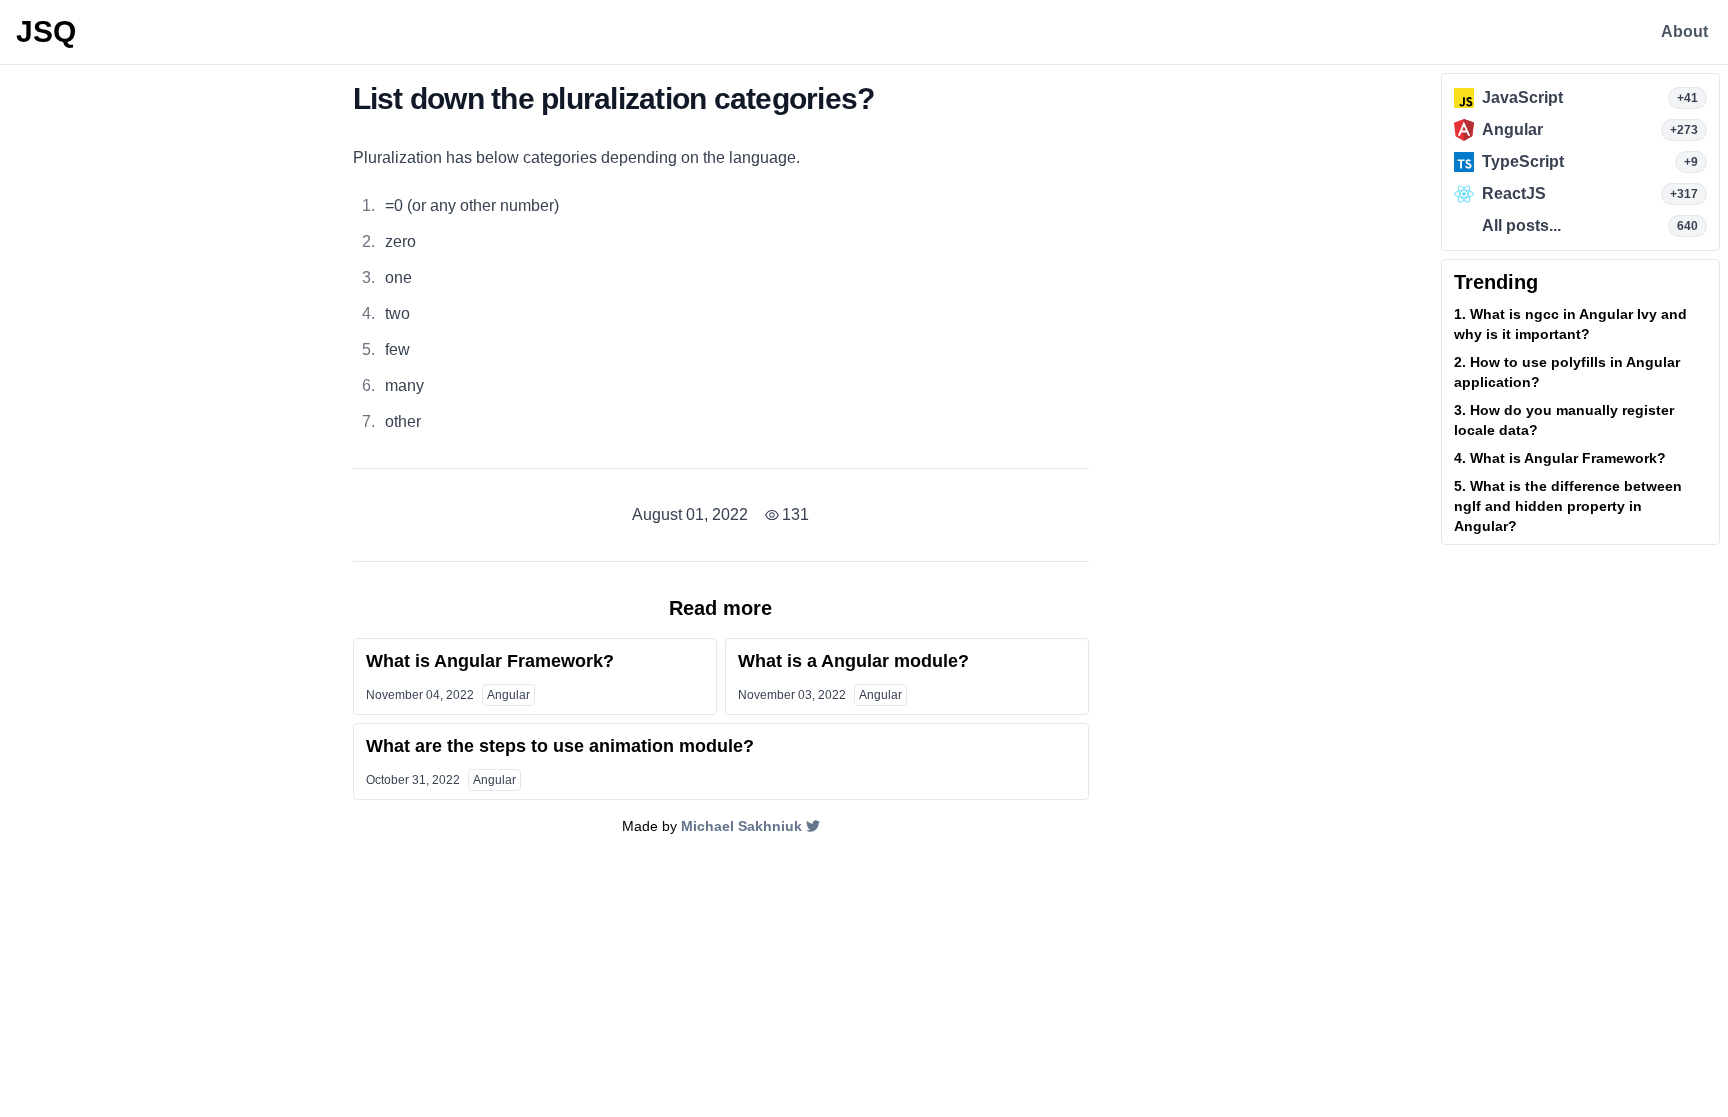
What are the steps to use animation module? (560, 746)
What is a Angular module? (853, 661)
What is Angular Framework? (490, 661)
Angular (508, 695)
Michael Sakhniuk (741, 826)
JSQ (46, 31)
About (1684, 31)
